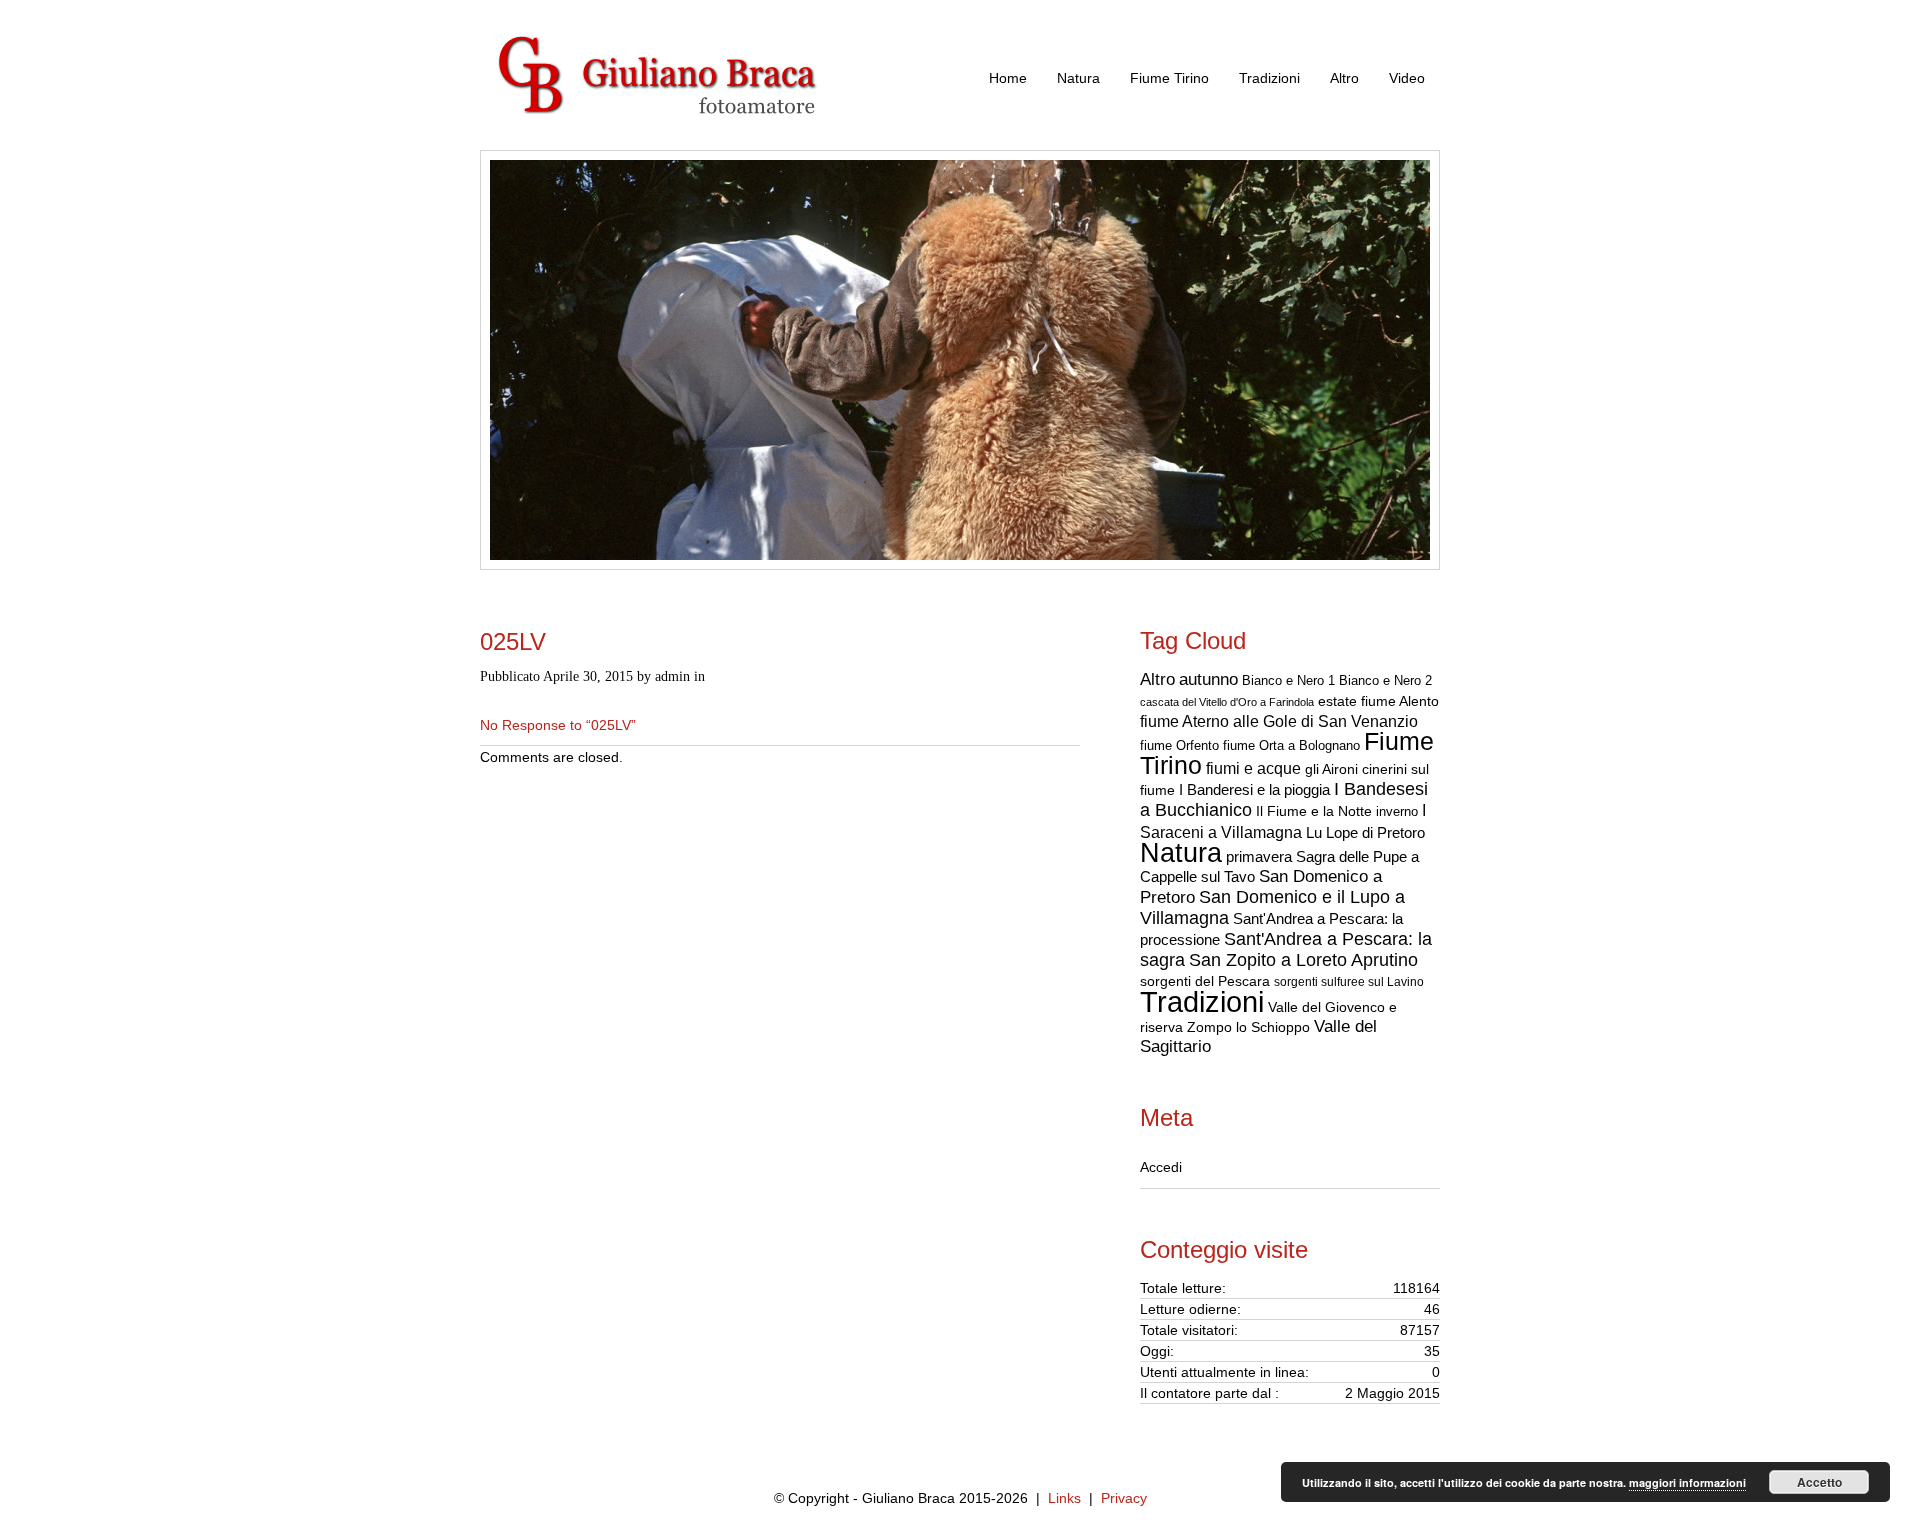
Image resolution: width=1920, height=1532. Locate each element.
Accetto (1819, 1482)
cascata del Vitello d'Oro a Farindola (1227, 702)
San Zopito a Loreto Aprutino (1303, 960)
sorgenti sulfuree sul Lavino (1349, 982)
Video (1407, 78)
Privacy (1124, 1498)
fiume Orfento (1179, 745)
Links (1064, 1498)
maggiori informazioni (1687, 1482)
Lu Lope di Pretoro (1365, 832)
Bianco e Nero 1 (1288, 680)
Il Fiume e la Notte (1314, 811)
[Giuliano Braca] (680, 139)
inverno (1397, 811)
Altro (1344, 78)
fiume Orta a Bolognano (1291, 745)
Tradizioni (1269, 78)
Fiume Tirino (1169, 78)
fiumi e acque (1253, 768)
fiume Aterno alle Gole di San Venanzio (1279, 721)
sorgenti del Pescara (1205, 981)
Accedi (1161, 1167)
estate (1337, 701)
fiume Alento (1400, 701)
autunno (1208, 679)
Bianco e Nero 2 (1385, 680)
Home (1008, 78)
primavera (1259, 856)
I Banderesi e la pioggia (1254, 790)
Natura (1078, 78)
